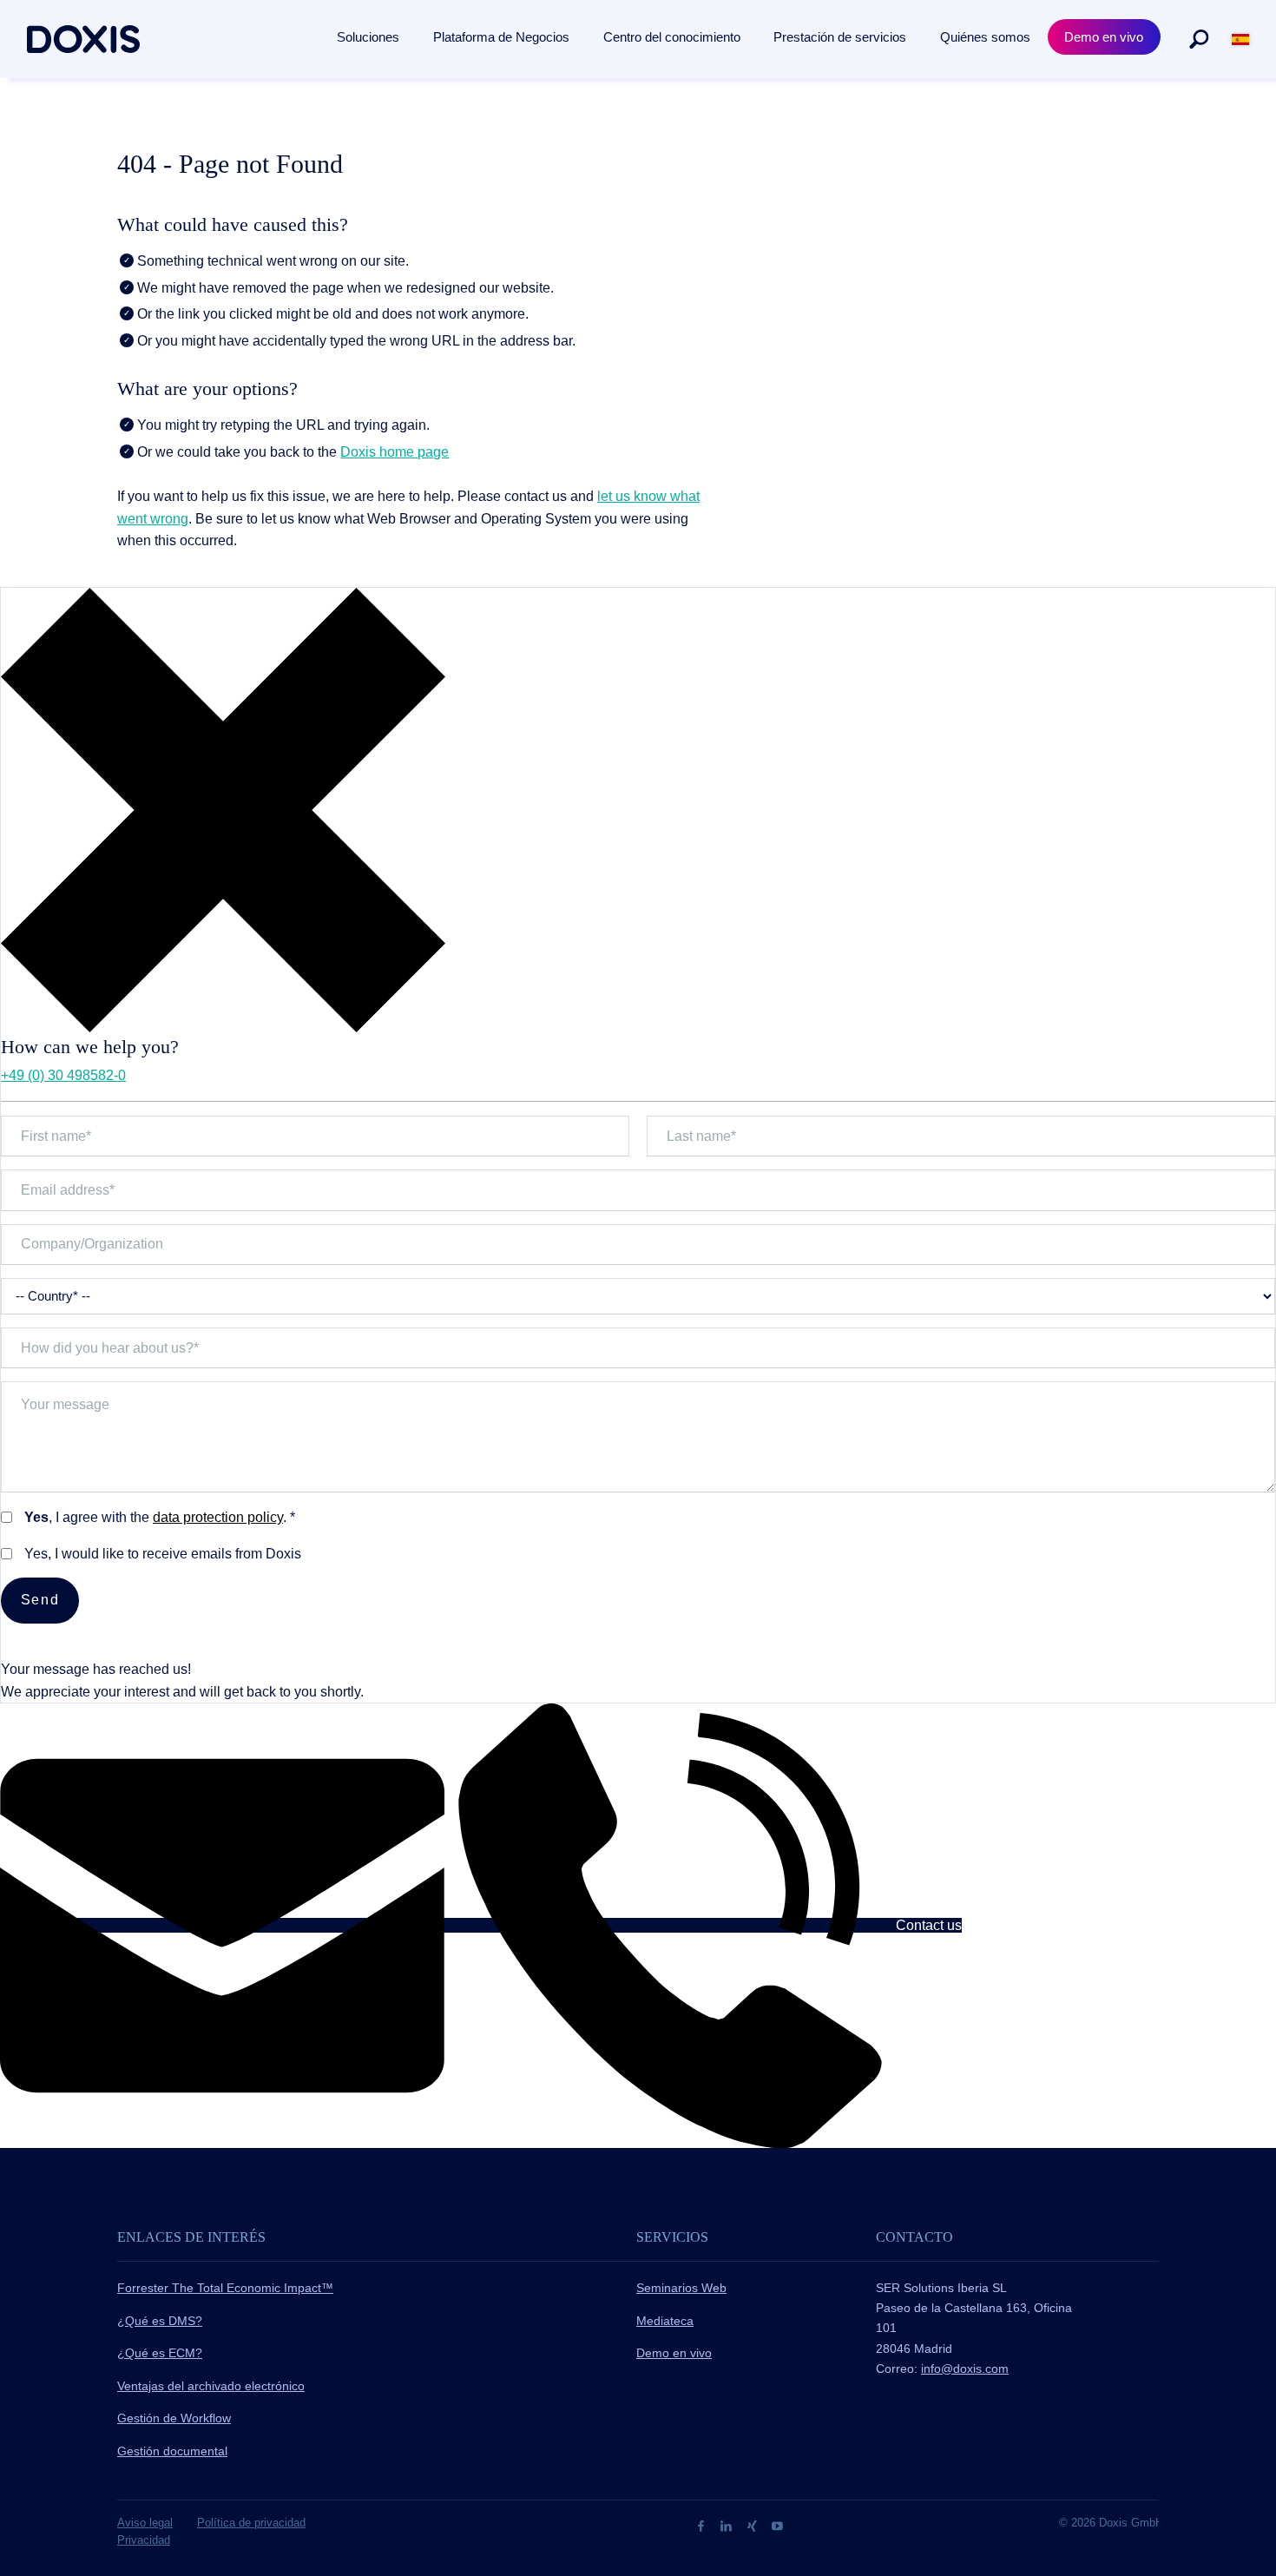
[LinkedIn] (728, 2525)
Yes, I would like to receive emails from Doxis (163, 1554)
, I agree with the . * (160, 1517)
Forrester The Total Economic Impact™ (225, 2288)
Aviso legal (145, 2523)
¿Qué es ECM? (160, 2353)
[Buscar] (1199, 39)
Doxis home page (395, 452)
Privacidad (144, 2540)
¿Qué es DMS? (160, 2321)
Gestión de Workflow (174, 2418)
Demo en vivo (674, 2353)
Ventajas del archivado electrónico (211, 2386)
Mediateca (665, 2321)
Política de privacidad (251, 2523)
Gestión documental (172, 2451)
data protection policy (218, 1517)
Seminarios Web (681, 2288)
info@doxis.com (965, 2368)
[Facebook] (703, 2525)
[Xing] (754, 2525)
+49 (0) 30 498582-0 (63, 1075)
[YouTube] (777, 2525)
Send (40, 1600)
